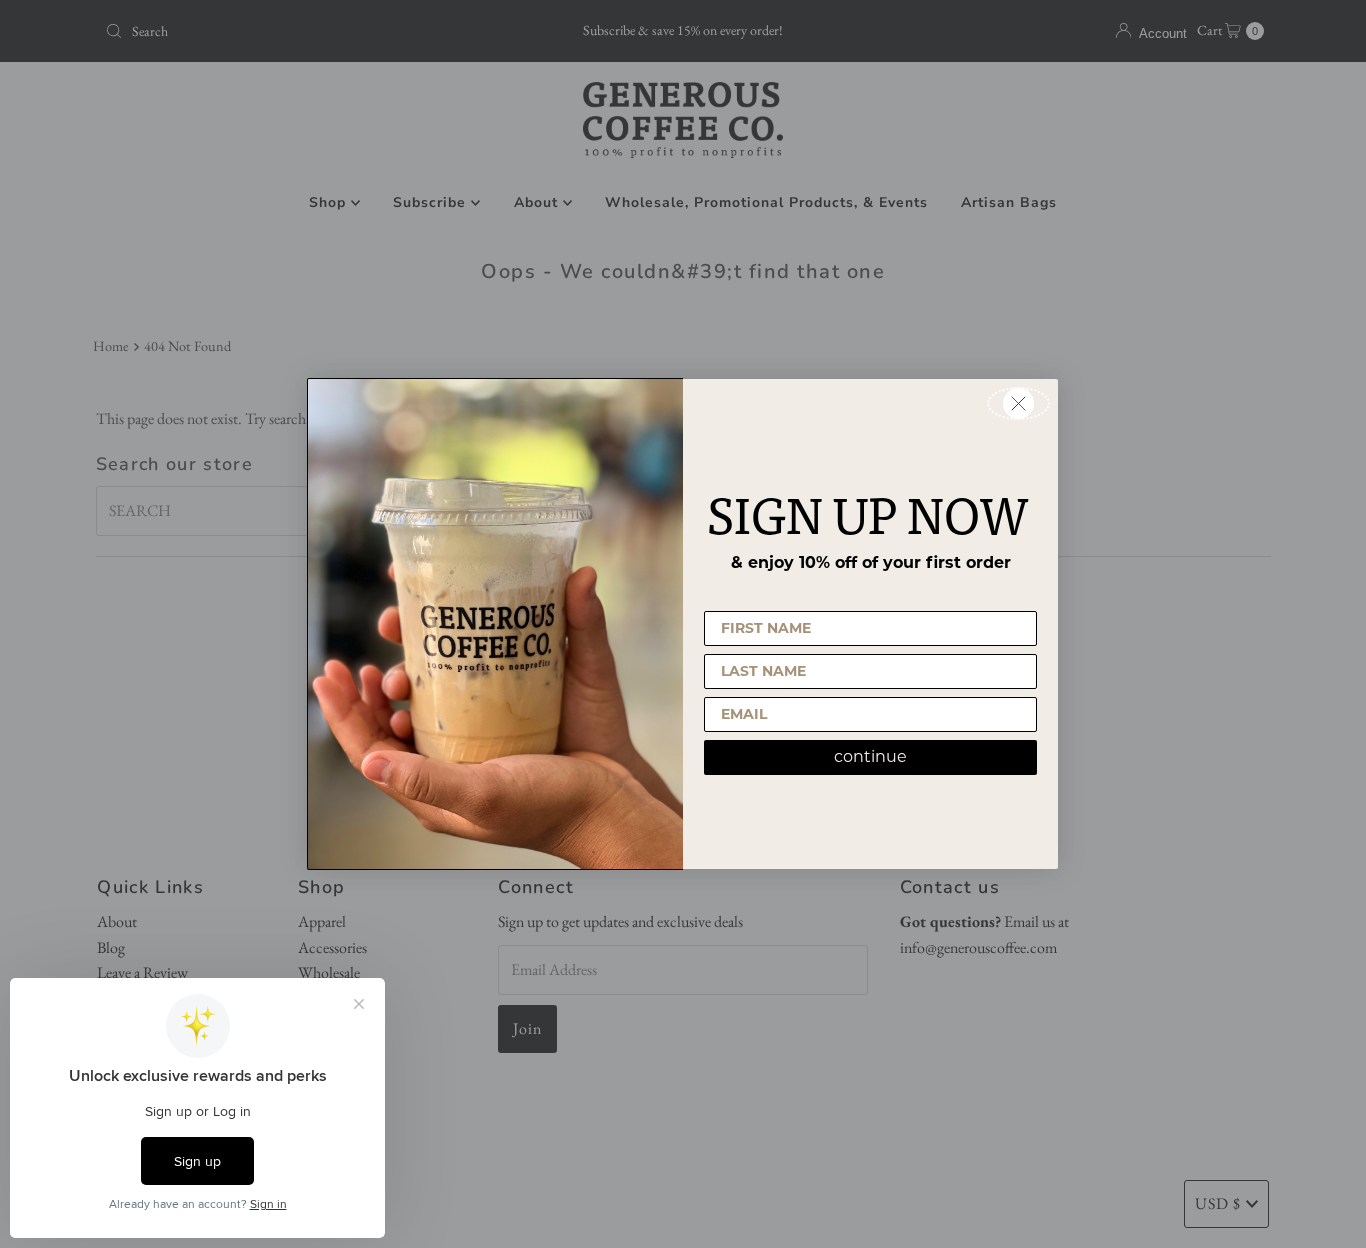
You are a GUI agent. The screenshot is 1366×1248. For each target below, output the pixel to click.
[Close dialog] (1018, 403)
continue (870, 756)
